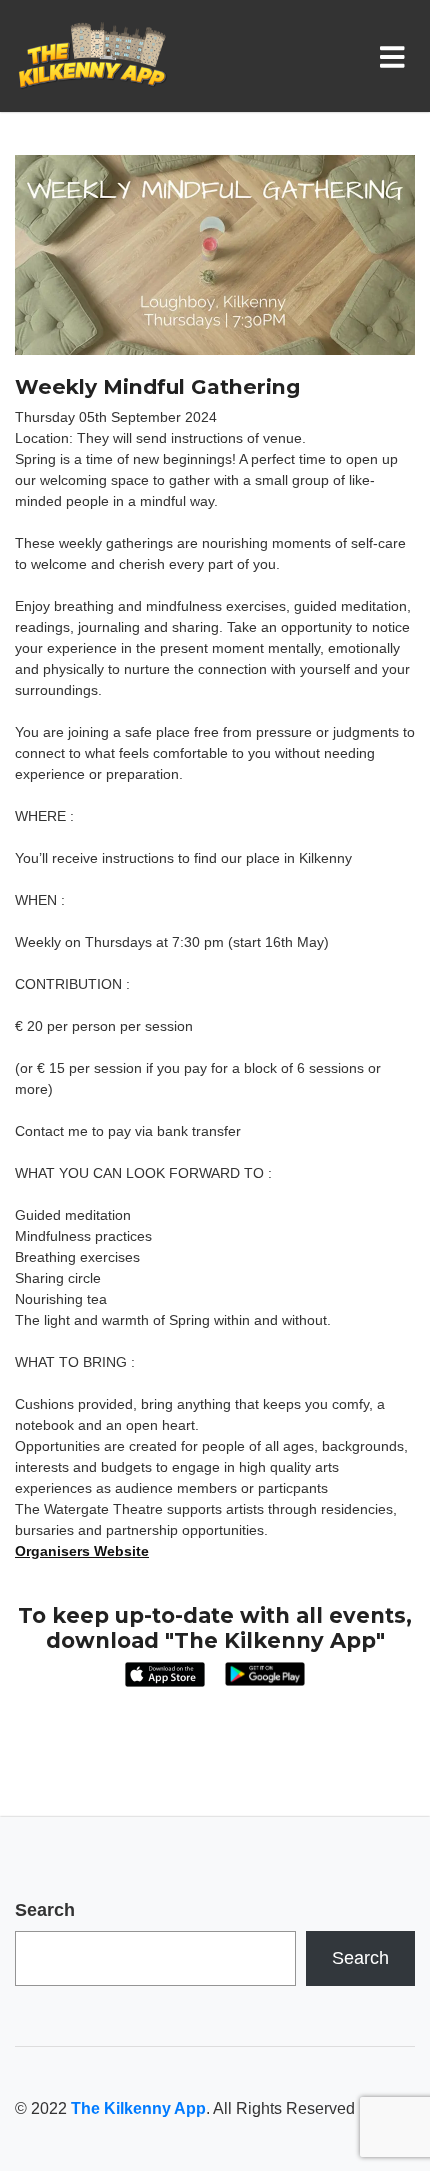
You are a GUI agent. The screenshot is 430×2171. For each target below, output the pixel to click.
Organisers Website (82, 1551)
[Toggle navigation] (396, 56)
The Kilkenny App (138, 2108)
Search (45, 1910)
